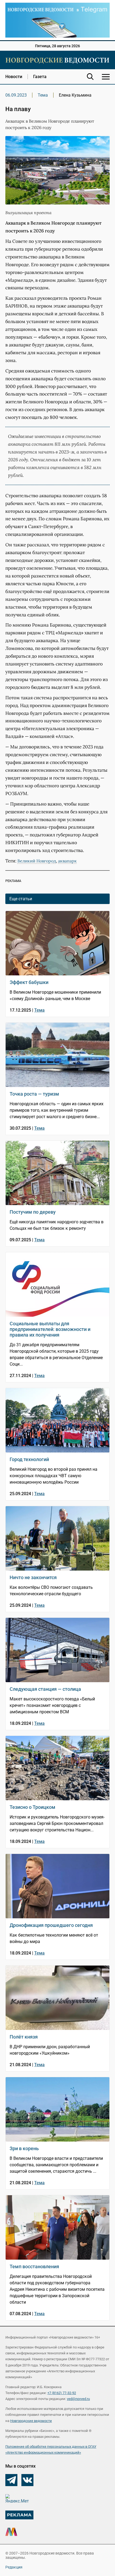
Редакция (14, 2567)
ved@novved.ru (78, 2399)
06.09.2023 (16, 95)
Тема (43, 95)
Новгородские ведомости (31, 2421)
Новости (14, 77)
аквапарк (67, 861)
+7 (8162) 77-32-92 (62, 2393)
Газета (40, 77)
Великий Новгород (37, 861)
